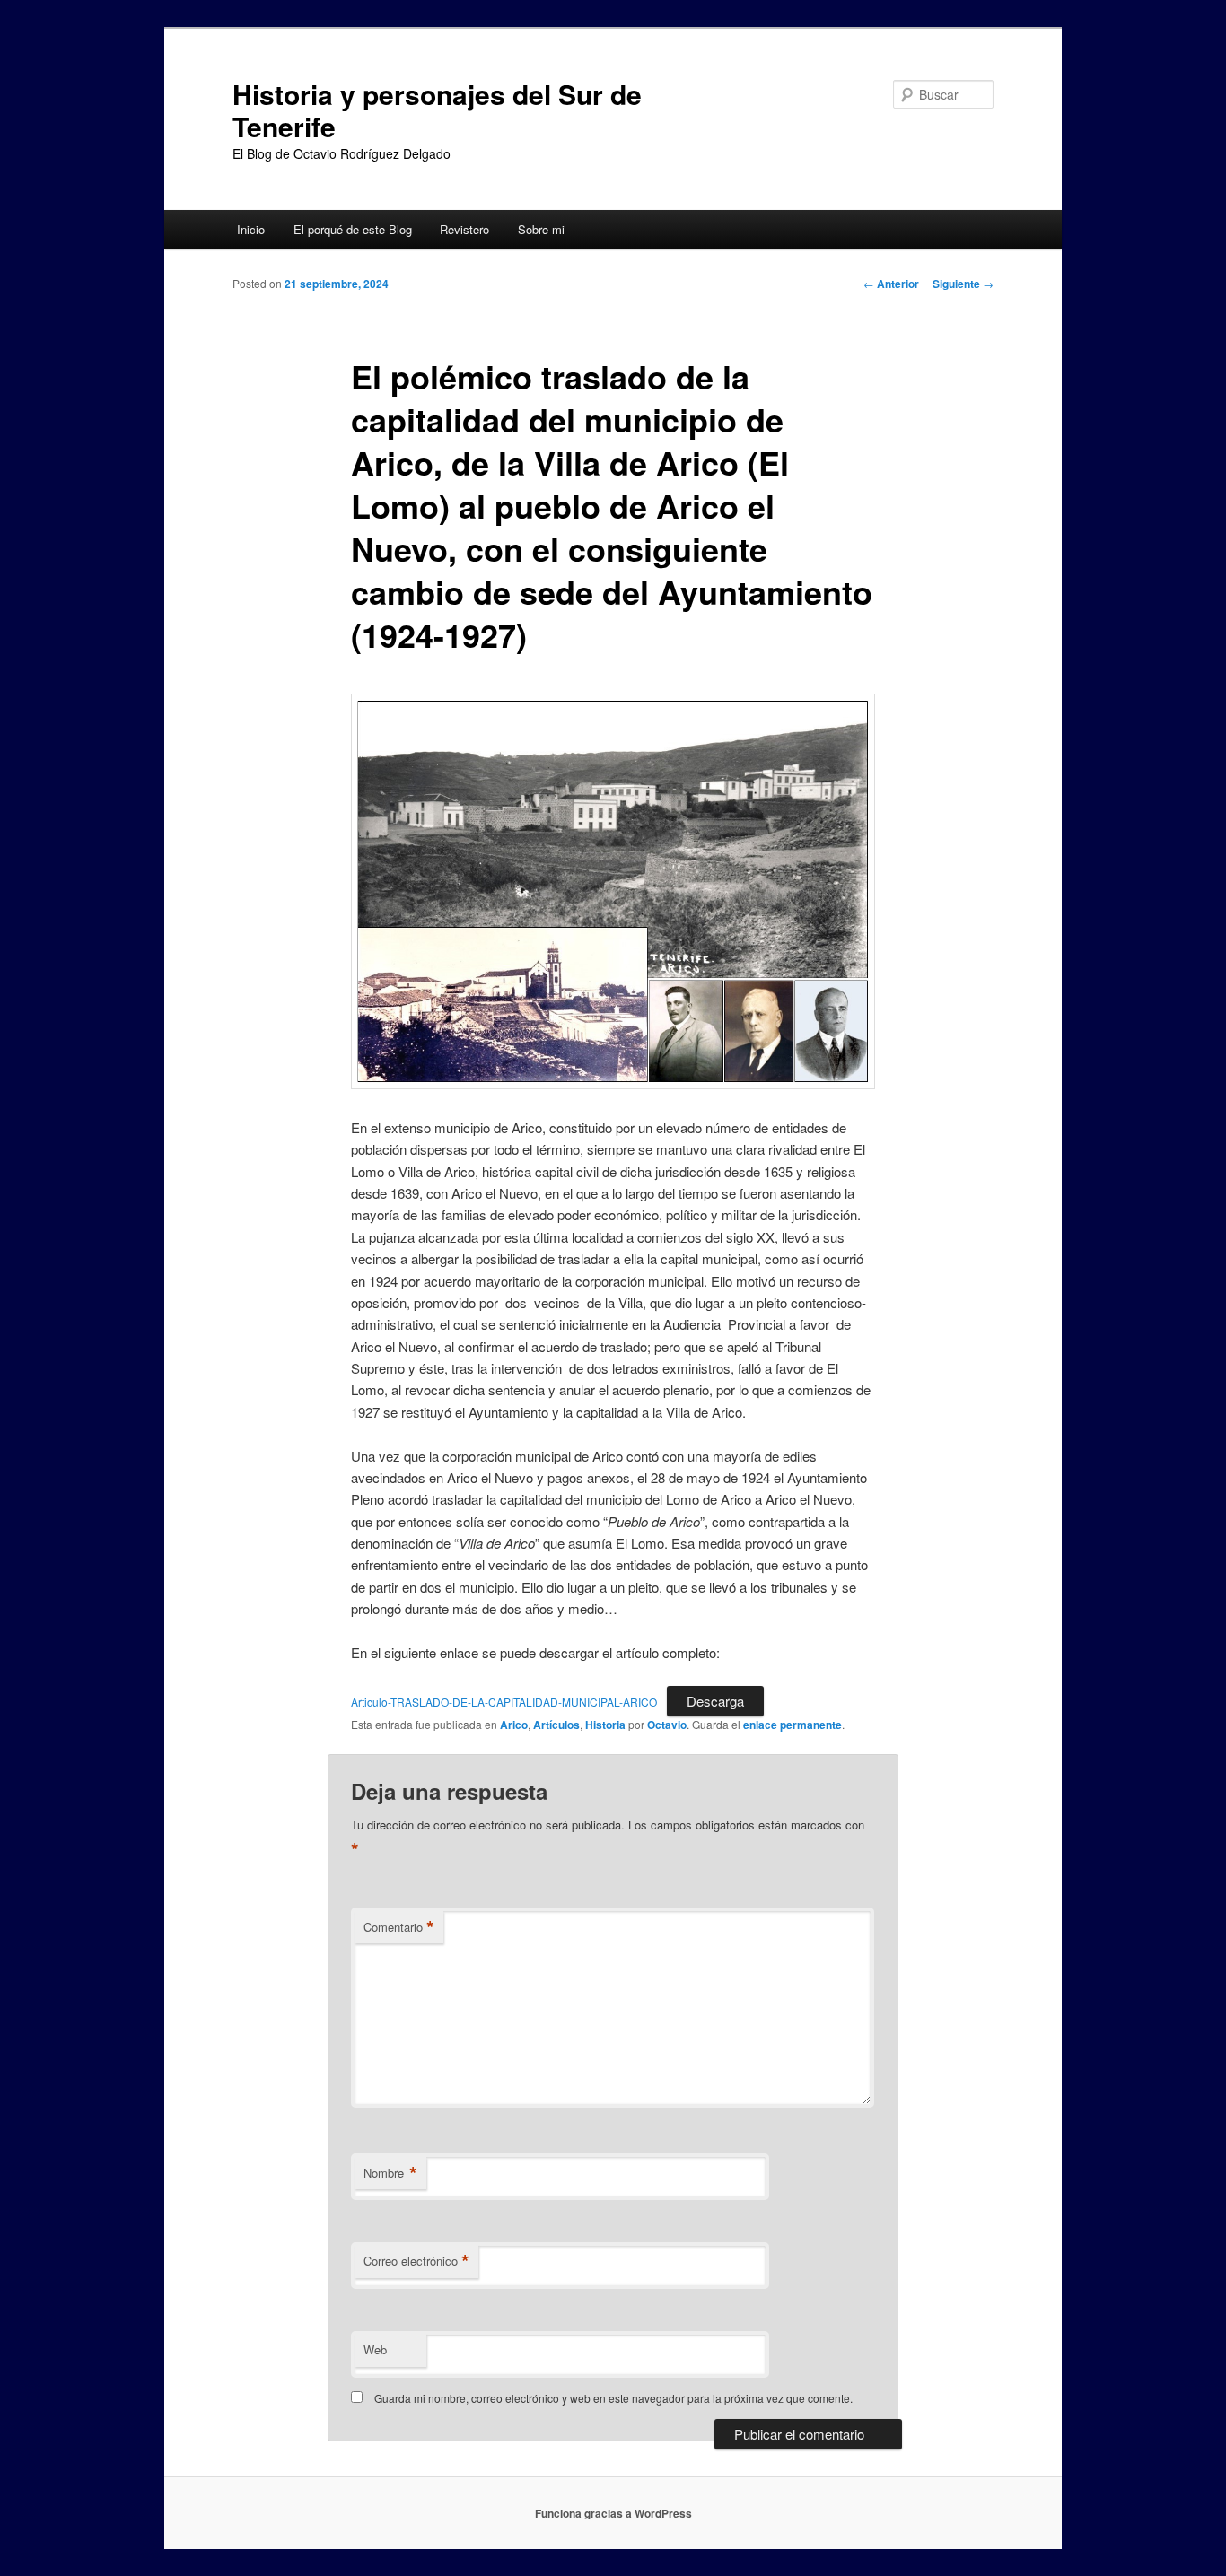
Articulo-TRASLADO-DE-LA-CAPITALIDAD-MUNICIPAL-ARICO (504, 1702)
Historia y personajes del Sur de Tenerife (437, 110)
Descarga (715, 1701)
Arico (514, 1725)
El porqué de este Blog (353, 229)
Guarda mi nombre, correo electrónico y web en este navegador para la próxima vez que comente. (613, 2398)
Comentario (399, 1927)
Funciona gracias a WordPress (613, 2513)
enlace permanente (793, 1725)
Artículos (556, 1725)
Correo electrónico (416, 2261)
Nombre (390, 2173)
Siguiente (963, 284)
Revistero (464, 229)
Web (375, 2349)
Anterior (891, 284)
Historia (605, 1725)
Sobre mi (541, 229)
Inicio (251, 229)
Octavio (667, 1725)
